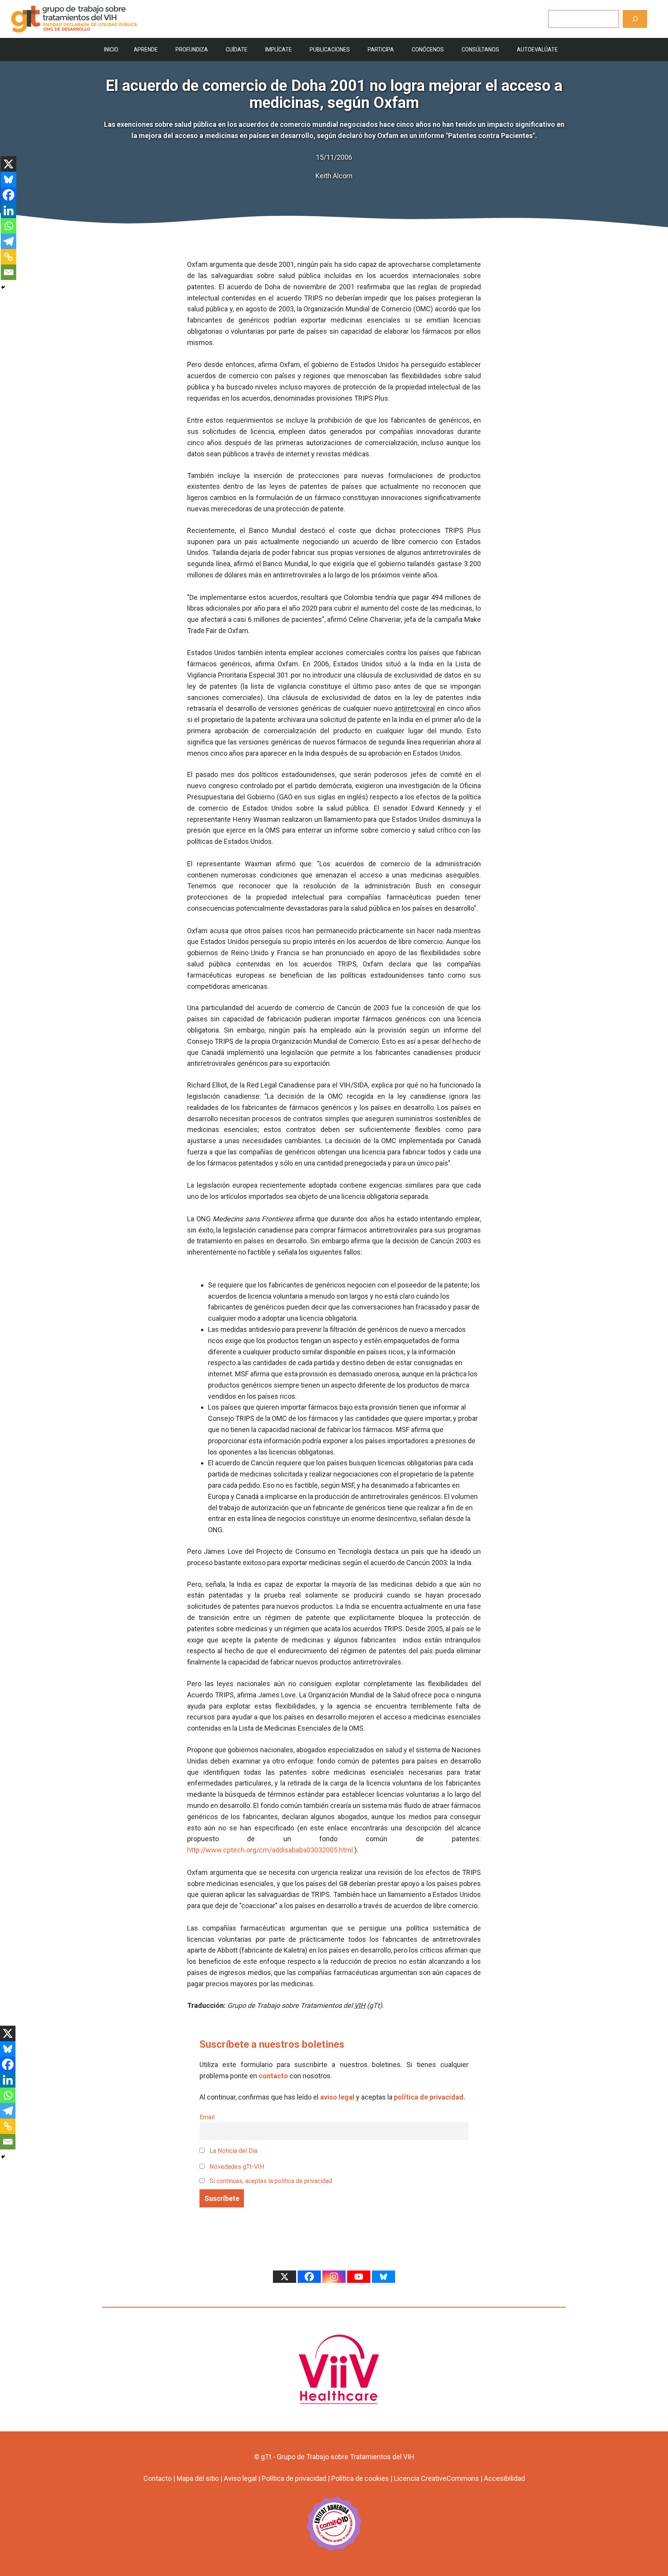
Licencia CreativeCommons (436, 2478)
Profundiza (192, 50)
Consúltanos (480, 50)
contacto (273, 2076)
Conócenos (428, 50)
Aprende (146, 50)
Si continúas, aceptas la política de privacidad (271, 2181)
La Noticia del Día (233, 2151)
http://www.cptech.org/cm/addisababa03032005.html (270, 1850)
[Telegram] (9, 241)
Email (207, 2117)
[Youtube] (359, 2277)
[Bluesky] (9, 179)
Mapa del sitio (198, 2478)
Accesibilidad (504, 2478)
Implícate (279, 50)
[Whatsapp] (9, 226)
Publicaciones (330, 50)
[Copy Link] (9, 257)
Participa (381, 50)
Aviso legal (240, 2478)
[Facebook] (9, 195)
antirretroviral (415, 708)
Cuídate (237, 50)
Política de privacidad (294, 2478)
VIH (360, 2005)
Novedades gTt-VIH (236, 2167)
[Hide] (3, 287)
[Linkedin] (9, 210)
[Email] (9, 272)
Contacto (158, 2478)
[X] (9, 164)
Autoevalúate (537, 50)
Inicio (111, 50)
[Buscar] (635, 19)
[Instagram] (334, 2277)
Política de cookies (360, 2478)
